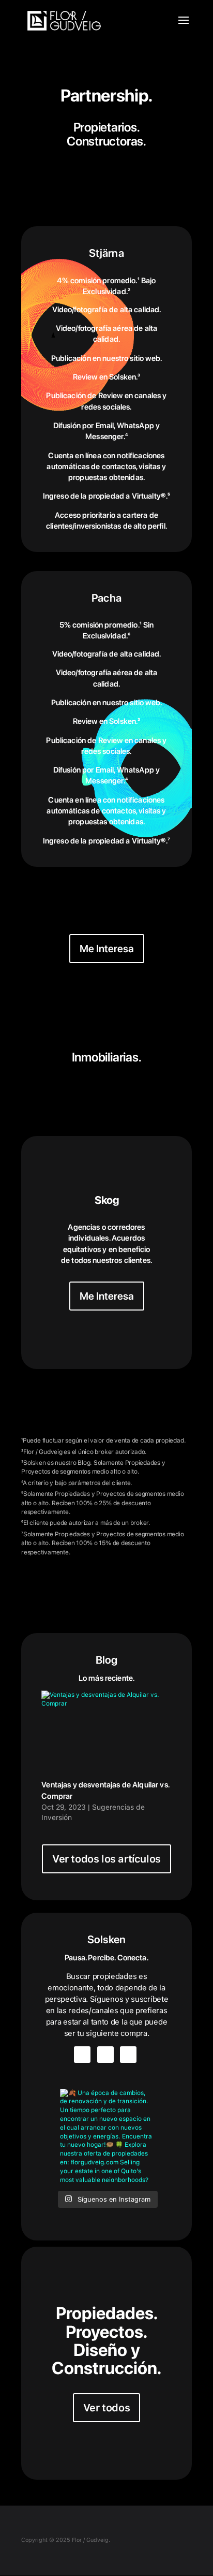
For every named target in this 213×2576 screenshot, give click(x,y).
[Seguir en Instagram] (82, 2055)
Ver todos (106, 2408)
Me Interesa (107, 949)
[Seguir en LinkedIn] (128, 2055)
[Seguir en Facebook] (105, 2055)
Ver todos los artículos (106, 1859)
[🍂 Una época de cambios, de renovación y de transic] (106, 2135)
